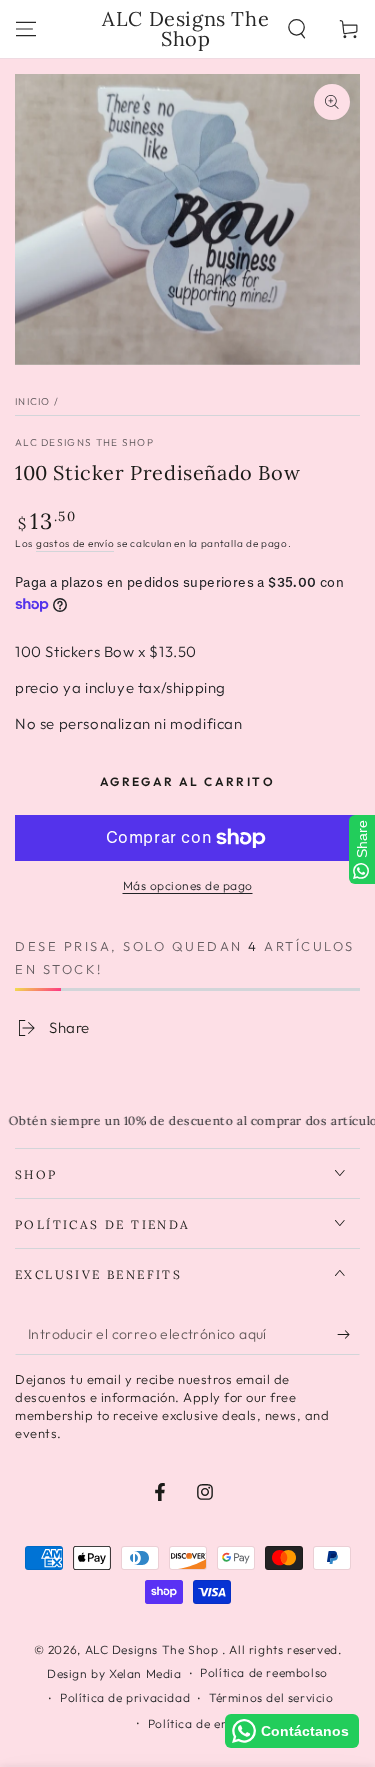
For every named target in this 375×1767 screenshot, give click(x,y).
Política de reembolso (264, 1672)
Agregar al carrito (187, 781)
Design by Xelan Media (114, 1673)
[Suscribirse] (348, 1335)
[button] (297, 29)
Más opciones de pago (188, 885)
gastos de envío (75, 543)
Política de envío (197, 1723)
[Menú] (26, 29)
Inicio (33, 401)
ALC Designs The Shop (84, 442)
